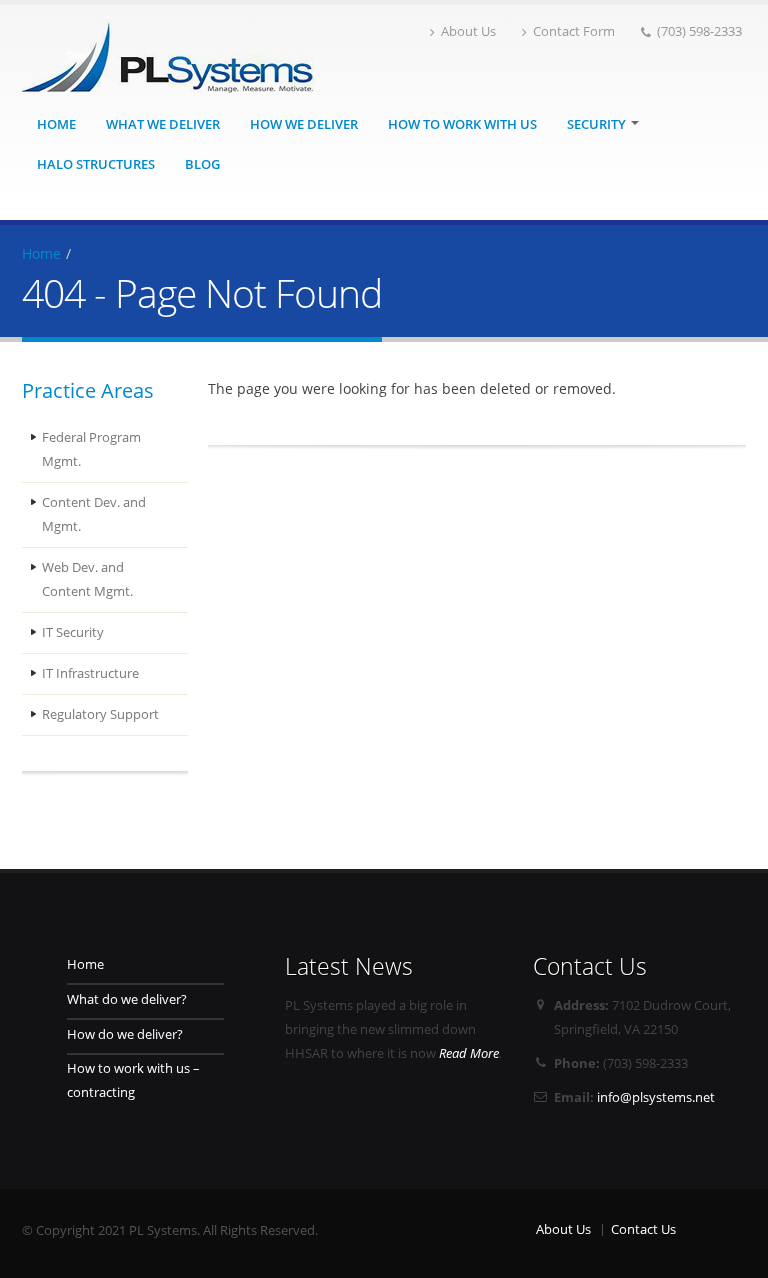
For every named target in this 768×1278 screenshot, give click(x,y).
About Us (468, 31)
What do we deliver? (127, 999)
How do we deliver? (125, 1034)
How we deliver (304, 124)
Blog (202, 164)
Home (56, 124)
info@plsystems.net (656, 1097)
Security (598, 124)
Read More (469, 1053)
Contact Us (643, 1229)
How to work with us (462, 124)
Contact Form (574, 31)
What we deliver (163, 124)
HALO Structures (96, 164)
